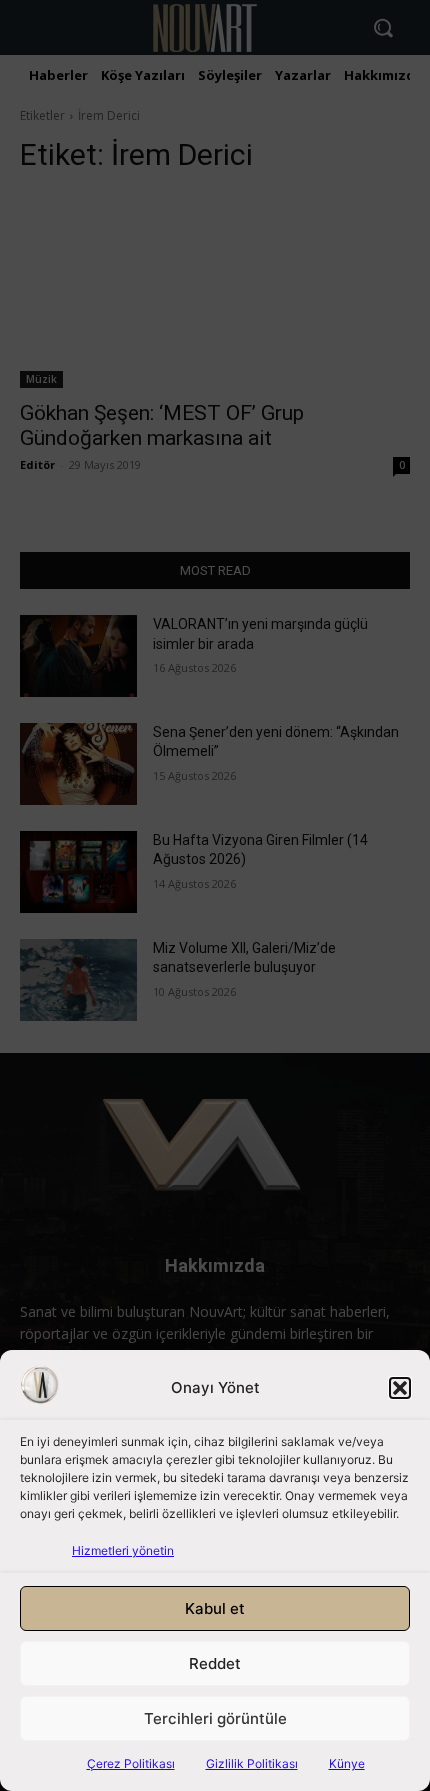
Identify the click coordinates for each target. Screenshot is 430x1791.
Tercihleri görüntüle (215, 1718)
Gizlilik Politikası (252, 1763)
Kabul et (215, 1608)
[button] (400, 1388)
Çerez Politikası (131, 1763)
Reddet (215, 1663)
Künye (347, 1763)
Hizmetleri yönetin (123, 1550)
